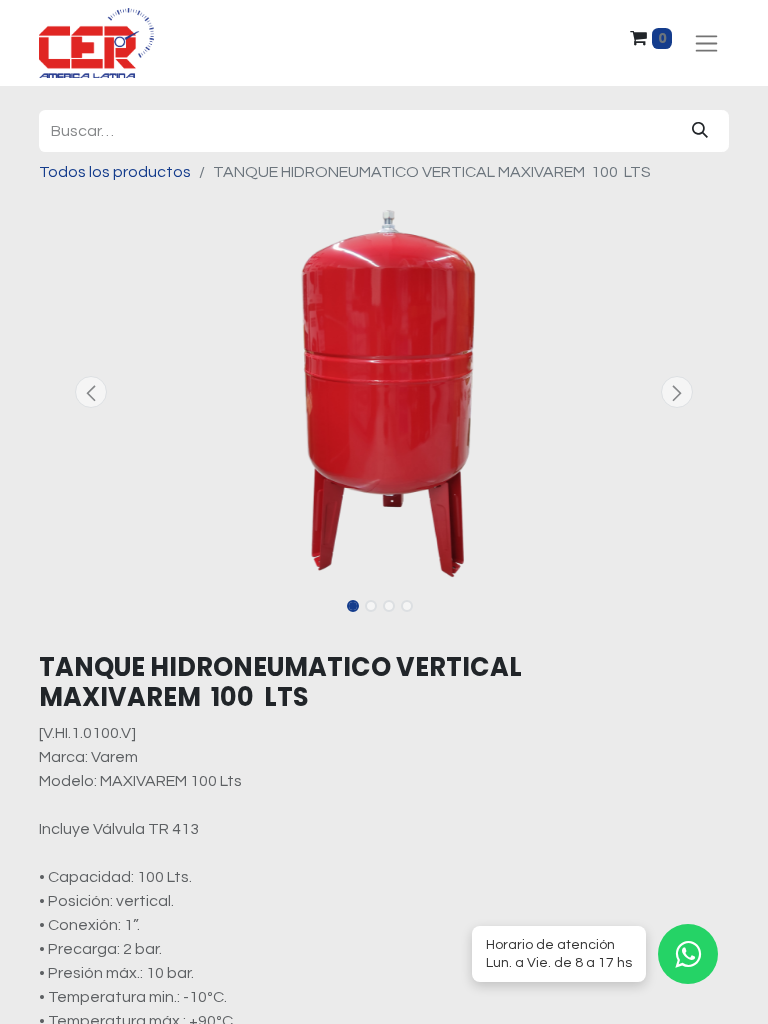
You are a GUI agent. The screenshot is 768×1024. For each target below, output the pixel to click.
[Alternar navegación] (706, 43)
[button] (91, 392)
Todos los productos (115, 172)
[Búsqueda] (700, 131)
